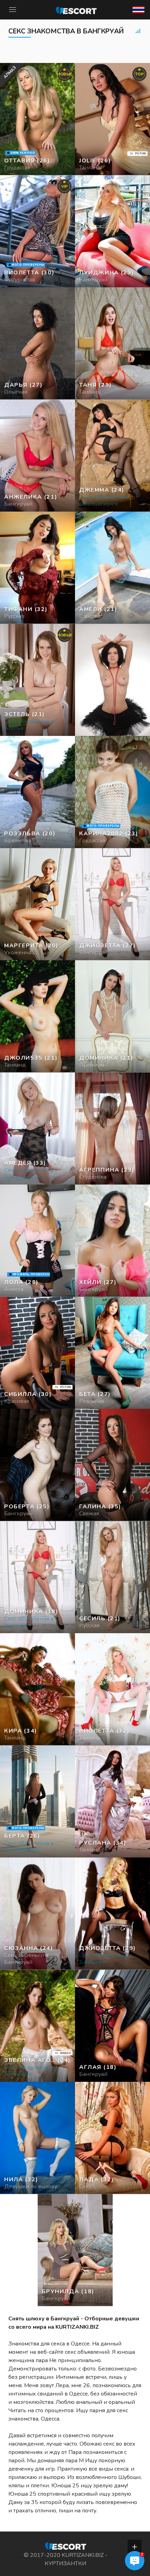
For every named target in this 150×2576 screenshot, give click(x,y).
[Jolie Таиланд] (112, 119)
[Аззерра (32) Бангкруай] (37, 119)
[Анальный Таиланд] (37, 343)
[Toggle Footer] (135, 2547)
